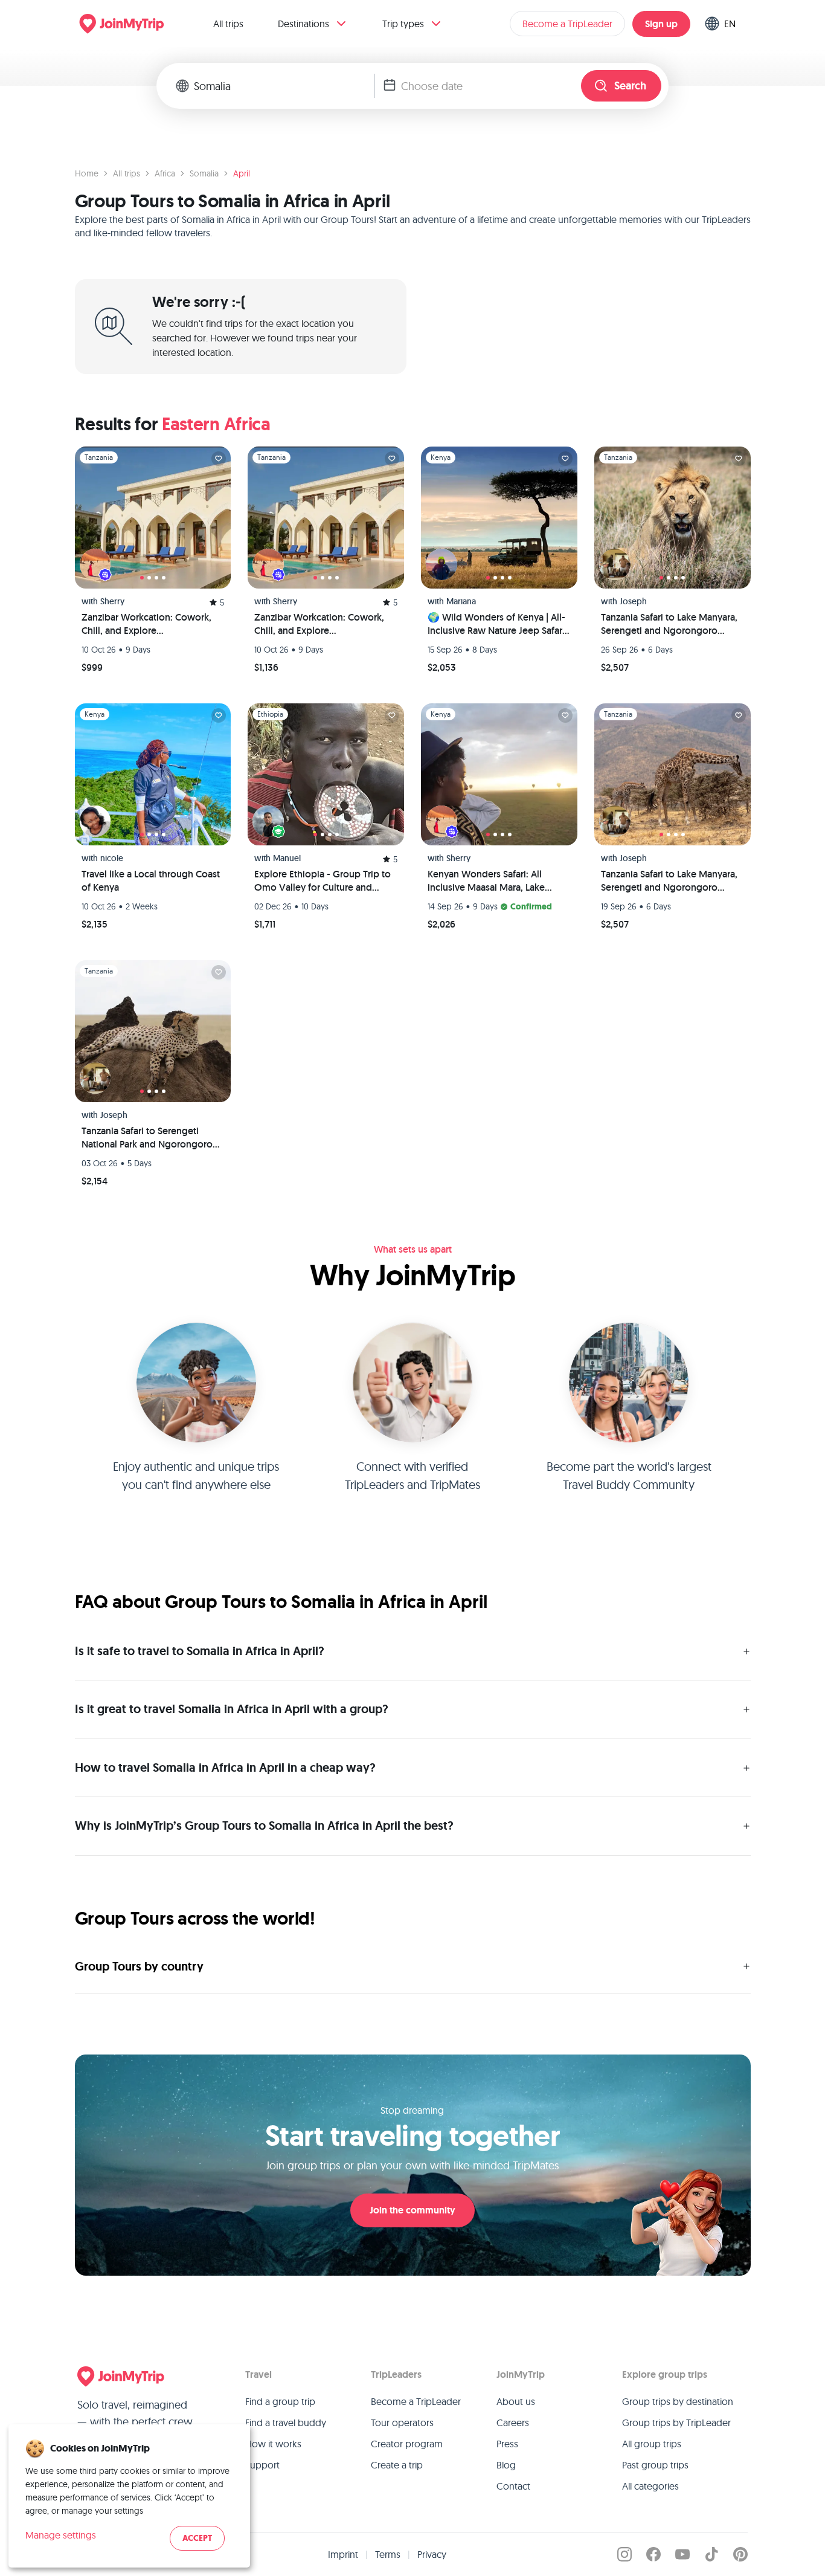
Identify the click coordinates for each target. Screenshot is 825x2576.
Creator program (407, 2444)
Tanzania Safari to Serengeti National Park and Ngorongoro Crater (147, 1138)
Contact (513, 2486)
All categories (650, 2486)
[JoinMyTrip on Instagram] (624, 2554)
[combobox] (284, 86)
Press (507, 2444)
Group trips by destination (678, 2401)
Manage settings (61, 2535)
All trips (228, 24)
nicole (112, 858)
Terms (388, 2554)
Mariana (461, 601)
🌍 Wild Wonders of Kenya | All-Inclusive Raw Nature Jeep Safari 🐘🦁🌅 (496, 624)
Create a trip (397, 2465)
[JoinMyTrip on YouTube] (682, 2554)
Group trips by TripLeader (676, 2423)
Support (262, 2465)
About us (516, 2401)
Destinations (303, 24)
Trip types (403, 24)
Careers (513, 2423)
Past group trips (655, 2465)
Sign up (661, 24)
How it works (273, 2444)
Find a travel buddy (286, 2423)
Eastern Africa (216, 424)
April (242, 173)
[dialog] (129, 2496)
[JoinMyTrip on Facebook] (653, 2554)
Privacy (432, 2554)
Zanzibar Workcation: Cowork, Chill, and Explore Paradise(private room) (319, 624)
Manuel (287, 858)
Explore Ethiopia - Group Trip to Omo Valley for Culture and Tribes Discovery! (323, 881)
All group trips (652, 2444)
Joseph (633, 601)
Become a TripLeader (567, 24)
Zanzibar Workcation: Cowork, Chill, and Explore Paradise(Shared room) (146, 624)
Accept (197, 2538)
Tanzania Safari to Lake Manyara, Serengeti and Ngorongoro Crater (669, 624)
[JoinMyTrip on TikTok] (711, 2554)
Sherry (112, 601)
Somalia (204, 173)
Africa (165, 173)
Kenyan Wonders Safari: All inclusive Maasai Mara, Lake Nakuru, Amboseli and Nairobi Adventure (492, 881)
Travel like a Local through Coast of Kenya (151, 881)
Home (87, 173)
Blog (506, 2465)
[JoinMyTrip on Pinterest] (740, 2554)
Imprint (343, 2554)
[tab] (142, 578)
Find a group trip (280, 2401)
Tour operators (402, 2423)
